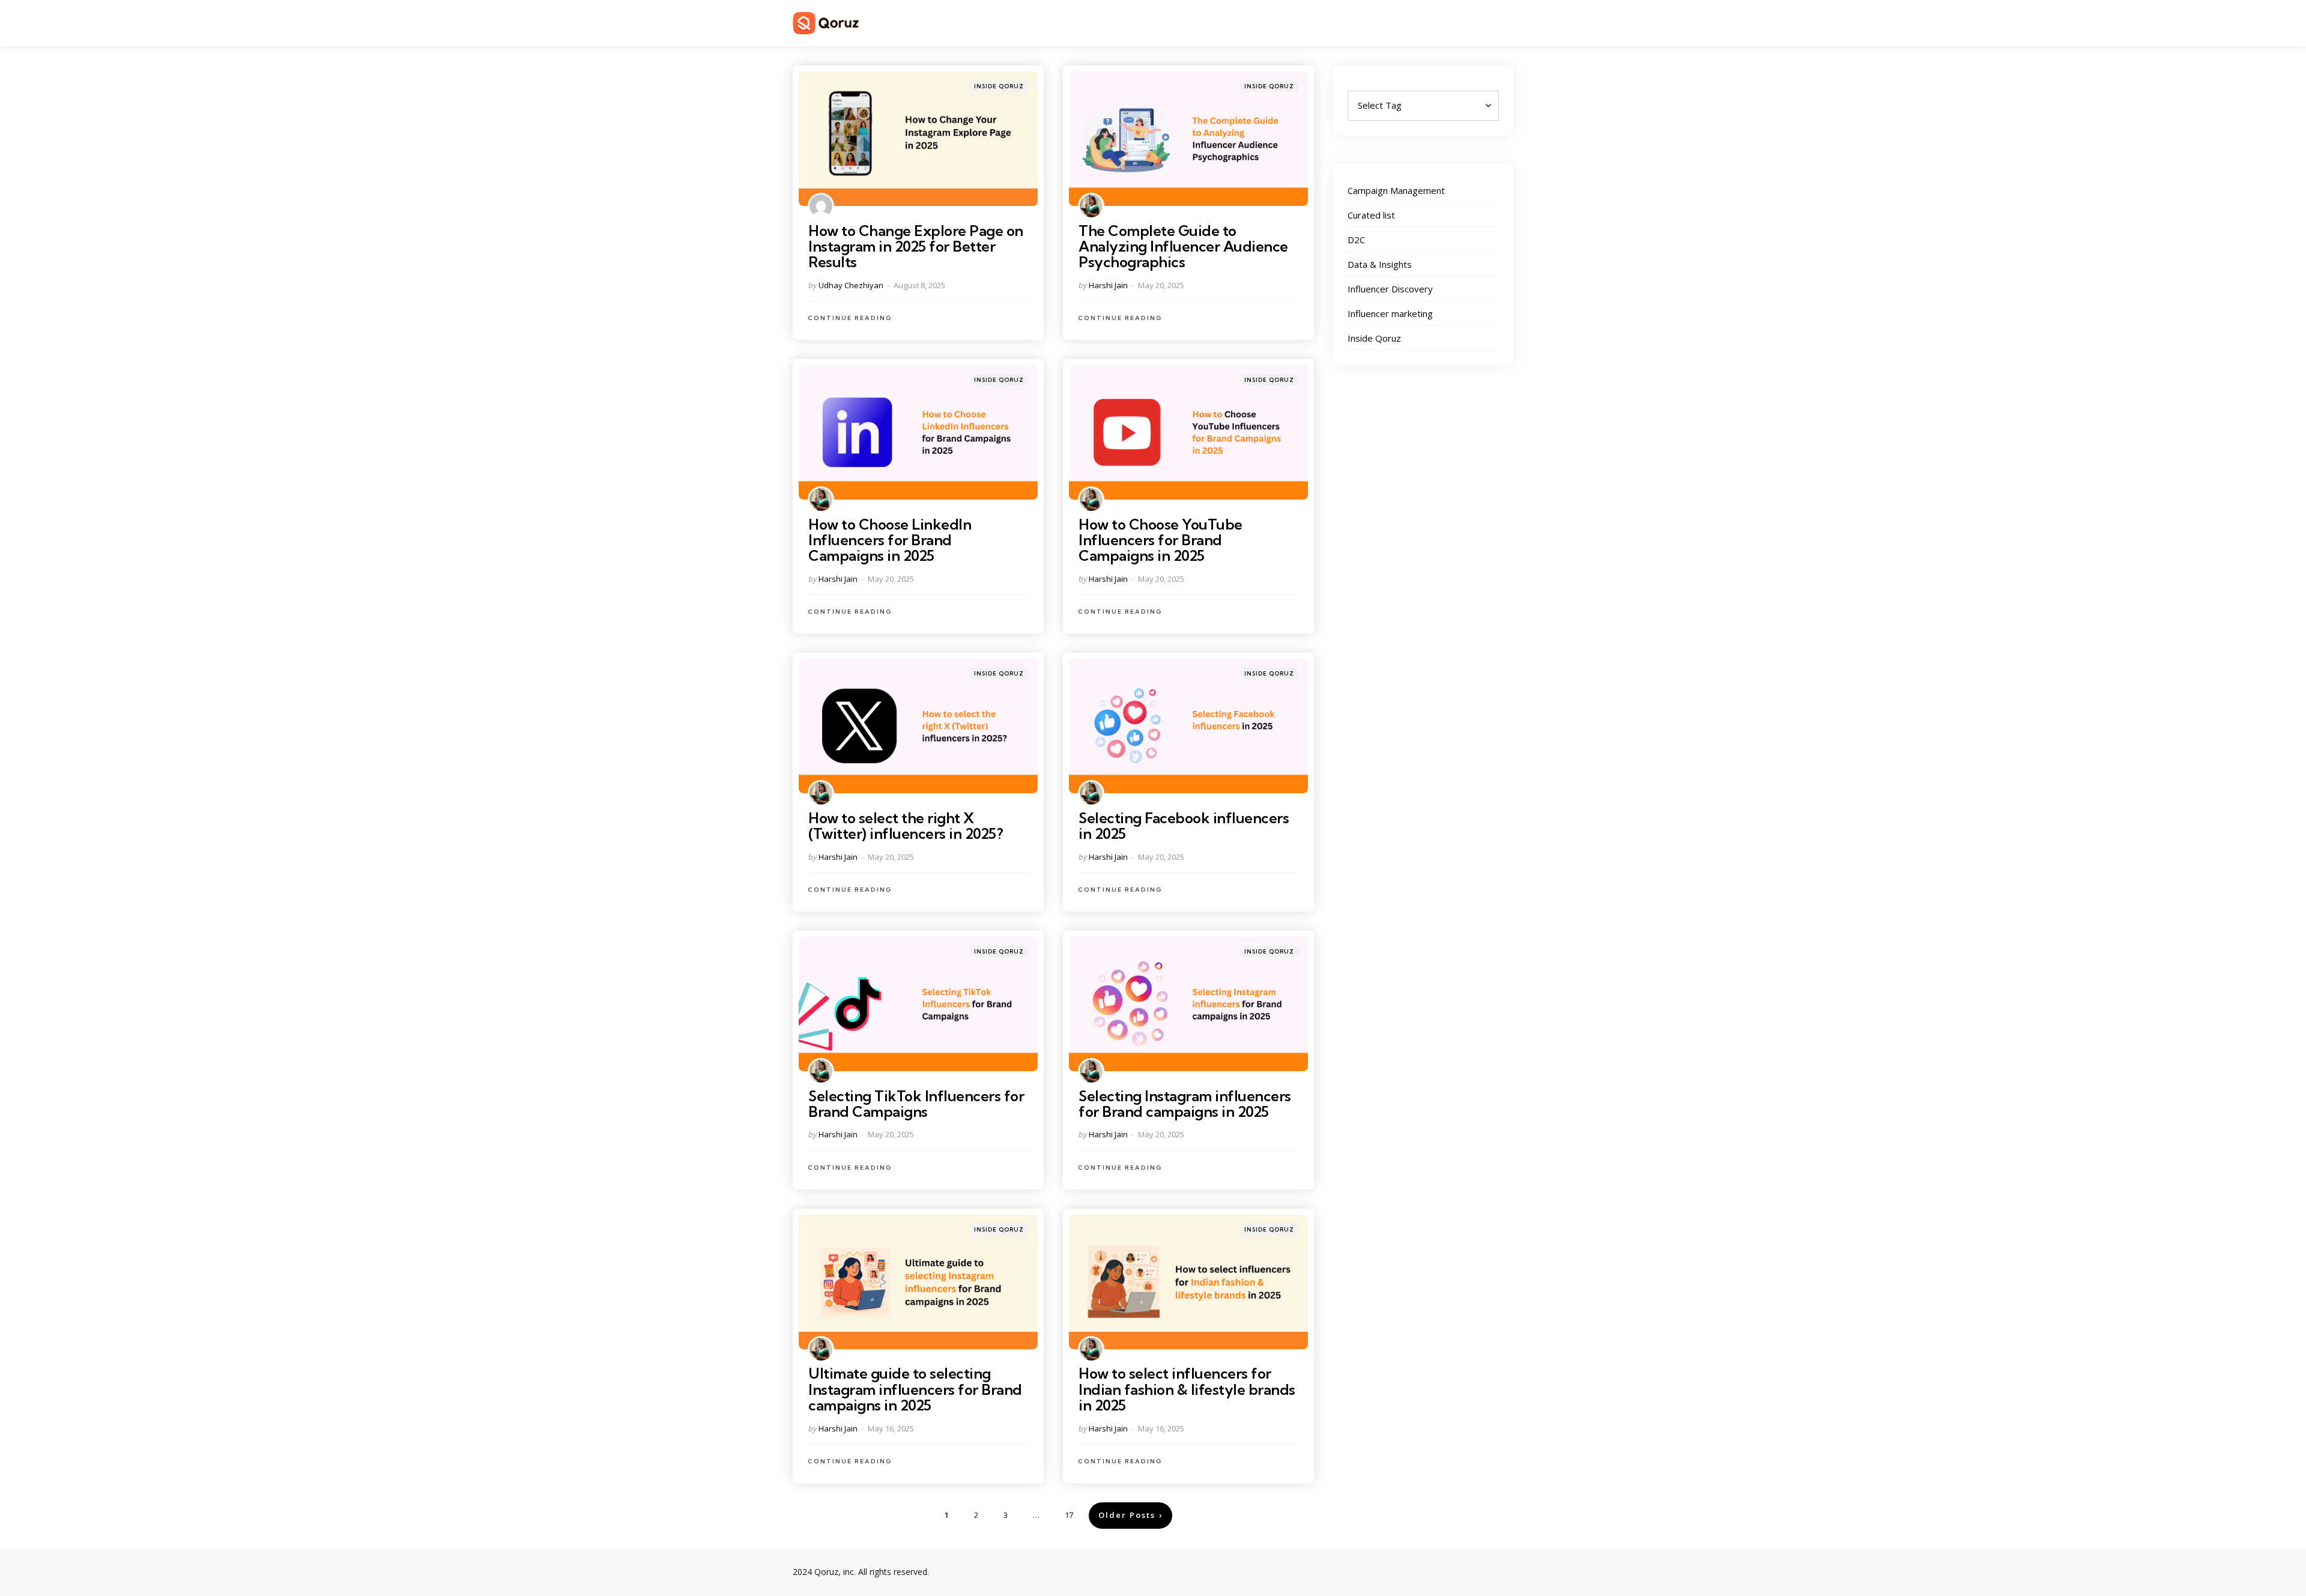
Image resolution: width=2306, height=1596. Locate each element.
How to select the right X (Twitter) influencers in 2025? (906, 826)
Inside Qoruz (999, 86)
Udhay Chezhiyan (851, 285)
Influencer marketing (1390, 313)
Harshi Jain (1108, 285)
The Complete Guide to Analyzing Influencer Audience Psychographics (1183, 246)
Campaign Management (1396, 190)
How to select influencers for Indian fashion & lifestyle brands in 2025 (1187, 1389)
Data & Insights (1380, 264)
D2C (1356, 240)
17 (1069, 1515)
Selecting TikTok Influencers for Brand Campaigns (916, 1104)
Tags (1359, 85)
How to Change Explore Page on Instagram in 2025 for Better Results (916, 246)
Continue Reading (850, 318)
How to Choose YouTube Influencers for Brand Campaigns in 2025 (1161, 540)
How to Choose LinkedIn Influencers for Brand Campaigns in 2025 (890, 540)
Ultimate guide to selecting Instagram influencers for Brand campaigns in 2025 (915, 1389)
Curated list (1371, 215)
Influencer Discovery (1390, 289)
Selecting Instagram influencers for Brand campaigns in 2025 (1185, 1104)
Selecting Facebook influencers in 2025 (1184, 826)
